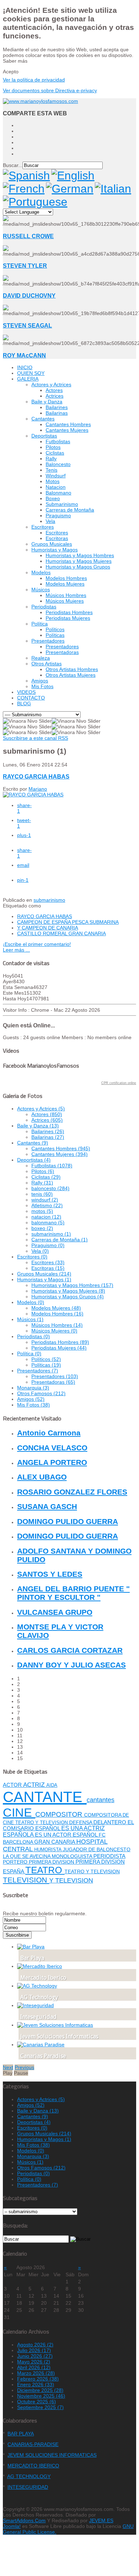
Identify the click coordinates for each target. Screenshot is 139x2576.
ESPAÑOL (48, 1828)
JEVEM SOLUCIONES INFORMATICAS (52, 2455)
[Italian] (113, 189)
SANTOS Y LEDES (50, 1574)
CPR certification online (119, 1083)
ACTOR (13, 1785)
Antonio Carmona (49, 1433)
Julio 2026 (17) (34, 2350)
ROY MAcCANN (24, 355)
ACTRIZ (35, 1785)
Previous (24, 2067)
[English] (73, 176)
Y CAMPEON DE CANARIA (48, 928)
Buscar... (13, 165)
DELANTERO (110, 1822)
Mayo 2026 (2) (34, 2362)
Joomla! (12, 2526)
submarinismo (49, 900)
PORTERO (16, 1862)
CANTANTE (45, 1797)
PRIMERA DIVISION (52, 1862)
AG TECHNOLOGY (29, 2476)
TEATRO (45, 1870)
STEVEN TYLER (25, 266)
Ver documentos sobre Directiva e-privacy (50, 90)
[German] (70, 189)
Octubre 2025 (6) (37, 2402)
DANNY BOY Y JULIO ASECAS (71, 1665)
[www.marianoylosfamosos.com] (40, 101)
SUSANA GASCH (47, 1506)
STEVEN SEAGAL (27, 325)
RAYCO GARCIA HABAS (36, 776)
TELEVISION (26, 1880)
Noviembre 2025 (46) (41, 2396)
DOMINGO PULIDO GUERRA (68, 1521)
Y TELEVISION (71, 1880)
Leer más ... (16, 950)
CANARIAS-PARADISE (33, 2444)
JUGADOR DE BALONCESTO (97, 1849)
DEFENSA (81, 1822)
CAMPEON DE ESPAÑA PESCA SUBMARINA (68, 922)
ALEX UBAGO (42, 1477)
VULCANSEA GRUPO (55, 1612)
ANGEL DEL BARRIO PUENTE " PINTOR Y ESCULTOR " (73, 1593)
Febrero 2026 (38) (38, 2379)
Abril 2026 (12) (34, 2367)
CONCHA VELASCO (52, 1448)
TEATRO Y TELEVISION (92, 1871)
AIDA (52, 1785)
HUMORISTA (48, 1850)
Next (8, 2067)
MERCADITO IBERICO (33, 2466)
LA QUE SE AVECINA (27, 1856)
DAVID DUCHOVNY (29, 295)
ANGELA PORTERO (52, 1462)
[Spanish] (26, 176)
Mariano (38, 789)
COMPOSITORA (103, 1815)
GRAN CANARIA (55, 1842)
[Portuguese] (35, 202)
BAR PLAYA (21, 2434)
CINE (19, 1812)
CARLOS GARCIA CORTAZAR (70, 1650)
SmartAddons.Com (24, 2520)
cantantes (101, 1800)
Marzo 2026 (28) (36, 2373)
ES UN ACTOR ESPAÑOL (67, 1835)
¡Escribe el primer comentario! (37, 944)
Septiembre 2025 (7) (40, 2407)
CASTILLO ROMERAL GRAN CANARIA (61, 933)
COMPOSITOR (60, 1814)
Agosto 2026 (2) (35, 2345)
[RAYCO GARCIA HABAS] (33, 795)
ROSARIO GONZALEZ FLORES (72, 1492)
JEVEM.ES (101, 2520)
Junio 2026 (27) (35, 2356)
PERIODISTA (109, 1856)
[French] (24, 189)
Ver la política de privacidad (34, 80)
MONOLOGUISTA (73, 1856)
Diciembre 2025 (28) (40, 2390)
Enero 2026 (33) (36, 2384)
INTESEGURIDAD (28, 2487)
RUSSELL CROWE (28, 236)
